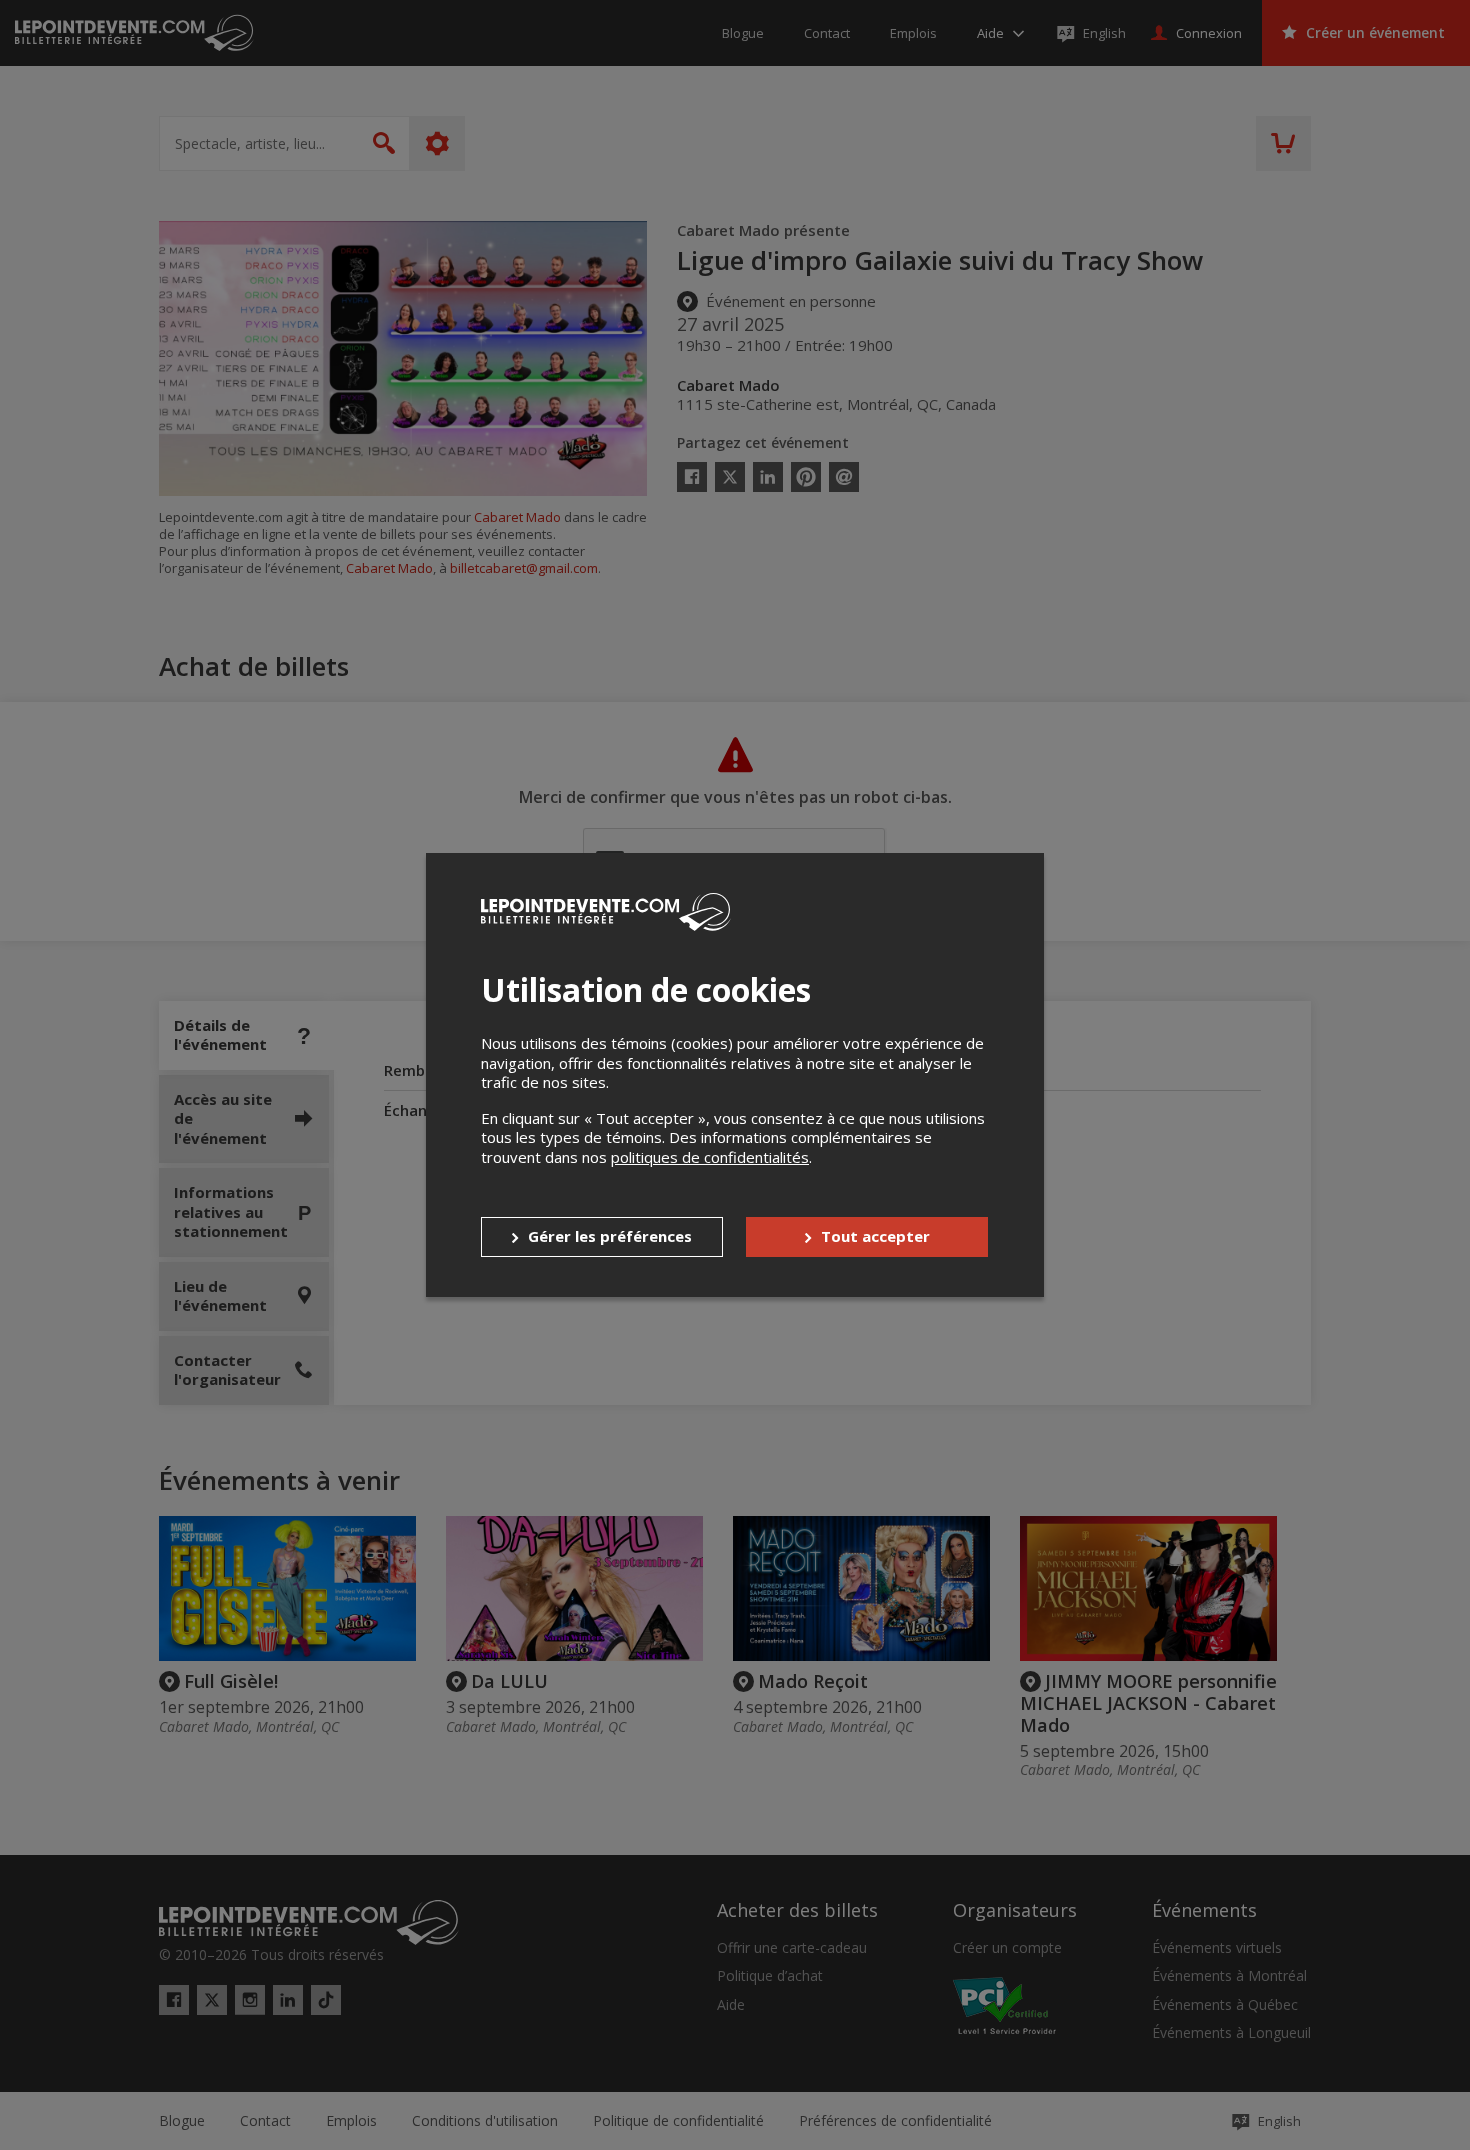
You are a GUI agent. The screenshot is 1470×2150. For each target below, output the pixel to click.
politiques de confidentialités (710, 1157)
